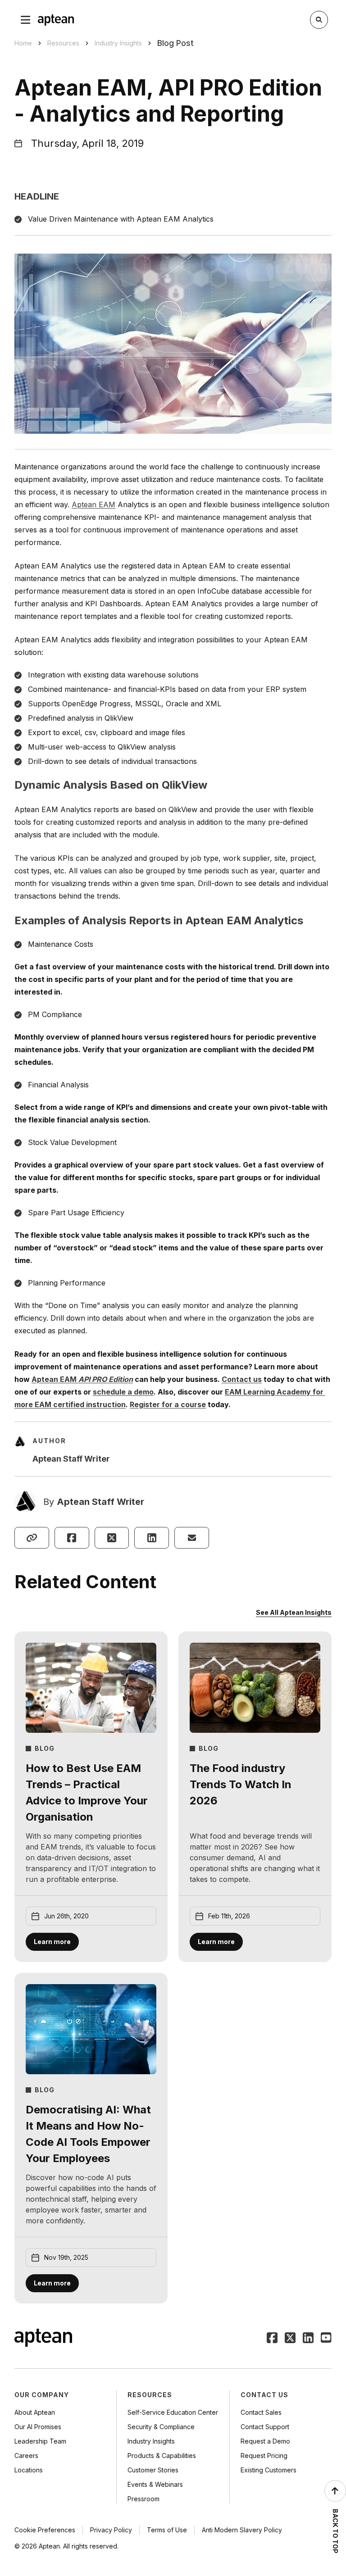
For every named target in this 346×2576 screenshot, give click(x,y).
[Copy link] (32, 1538)
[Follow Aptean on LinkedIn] (308, 2339)
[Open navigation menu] (26, 20)
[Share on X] (112, 1538)
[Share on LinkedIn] (152, 1538)
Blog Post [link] (175, 43)
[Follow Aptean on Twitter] (290, 2339)
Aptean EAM (93, 504)
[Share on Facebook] (72, 1538)
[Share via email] (192, 1538)
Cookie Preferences (45, 2530)
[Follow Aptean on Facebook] (272, 2339)
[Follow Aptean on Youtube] (326, 2339)
